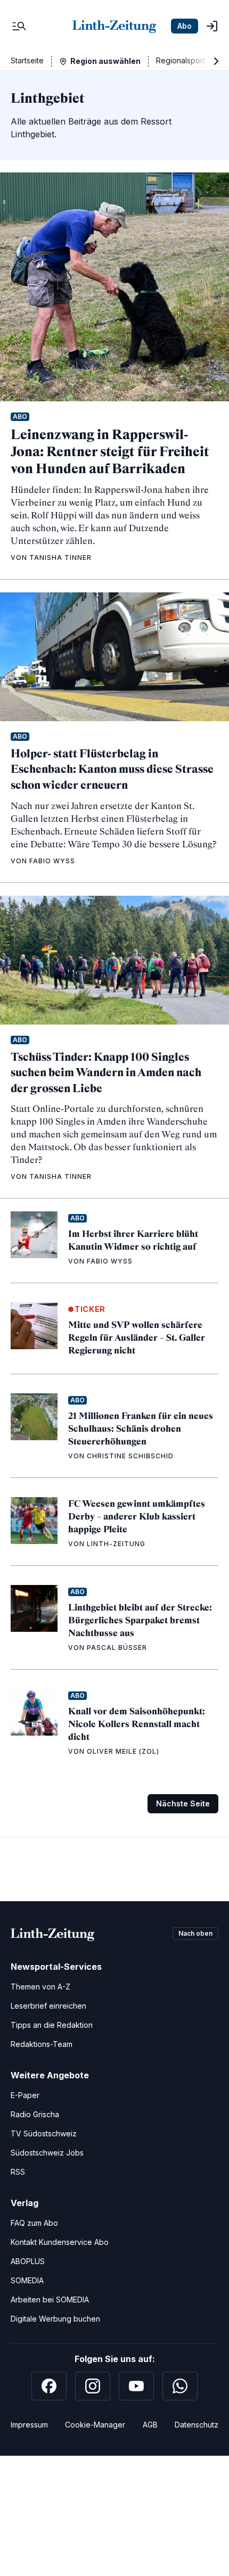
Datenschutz (197, 2425)
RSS (18, 2172)
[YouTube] (136, 2386)
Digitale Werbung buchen (55, 2319)
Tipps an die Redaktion (52, 2025)
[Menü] (19, 26)
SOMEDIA (27, 2280)
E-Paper (25, 2095)
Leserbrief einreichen (48, 2006)
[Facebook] (49, 2386)
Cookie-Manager (95, 2425)
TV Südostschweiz (44, 2133)
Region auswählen (105, 61)
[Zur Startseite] (114, 26)
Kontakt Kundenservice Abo (60, 2242)
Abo (185, 26)
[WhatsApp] (180, 2386)
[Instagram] (93, 2386)
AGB (150, 2425)
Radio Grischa (35, 2114)
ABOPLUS (28, 2261)
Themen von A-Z (40, 1987)
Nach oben (195, 1933)
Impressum (29, 2425)
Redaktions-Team (42, 2044)
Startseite (27, 60)
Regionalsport (181, 60)
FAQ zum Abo (34, 2223)
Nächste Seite (183, 1803)
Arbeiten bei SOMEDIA (50, 2300)
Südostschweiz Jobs (47, 2153)
